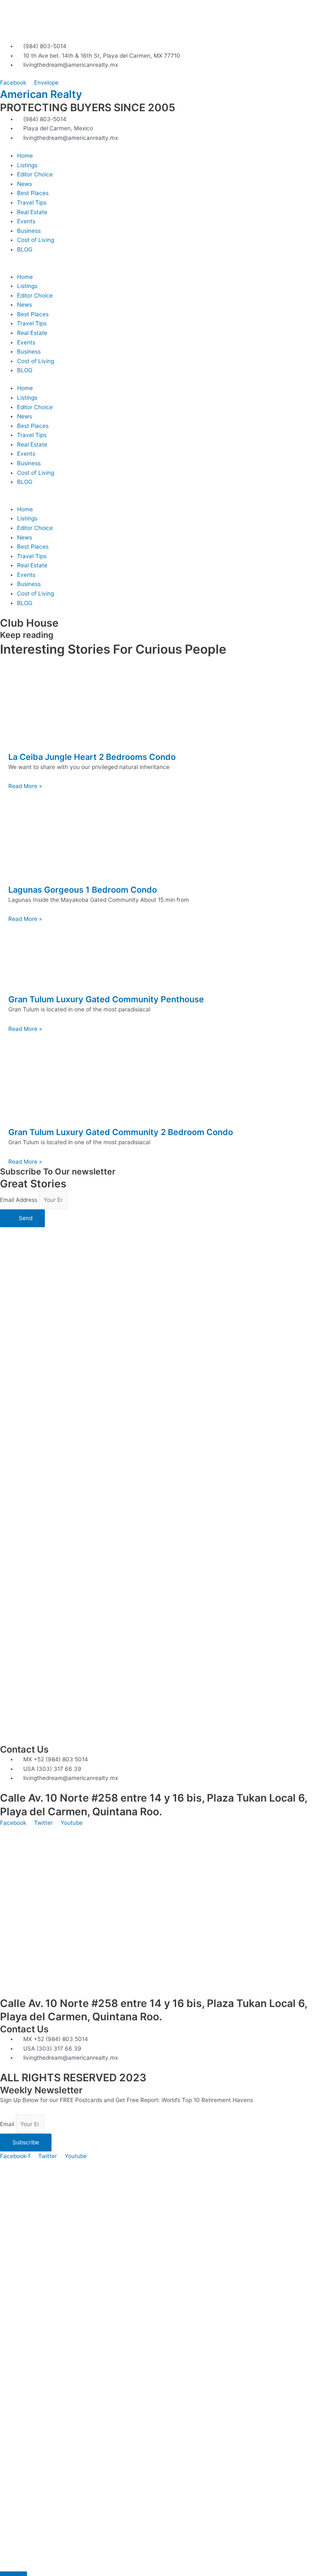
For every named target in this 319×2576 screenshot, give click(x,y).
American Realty (41, 94)
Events (26, 221)
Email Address (20, 1200)
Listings (27, 165)
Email (8, 2124)
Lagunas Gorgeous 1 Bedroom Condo (83, 890)
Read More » (25, 786)
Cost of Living (36, 240)
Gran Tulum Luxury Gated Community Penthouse (106, 999)
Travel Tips (32, 203)
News (25, 184)
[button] (159, 267)
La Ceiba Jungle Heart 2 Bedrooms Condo (92, 757)
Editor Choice (35, 174)
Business (29, 231)
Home (25, 156)
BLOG (25, 249)
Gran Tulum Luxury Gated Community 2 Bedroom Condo (121, 1132)
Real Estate (32, 212)
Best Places (33, 193)
